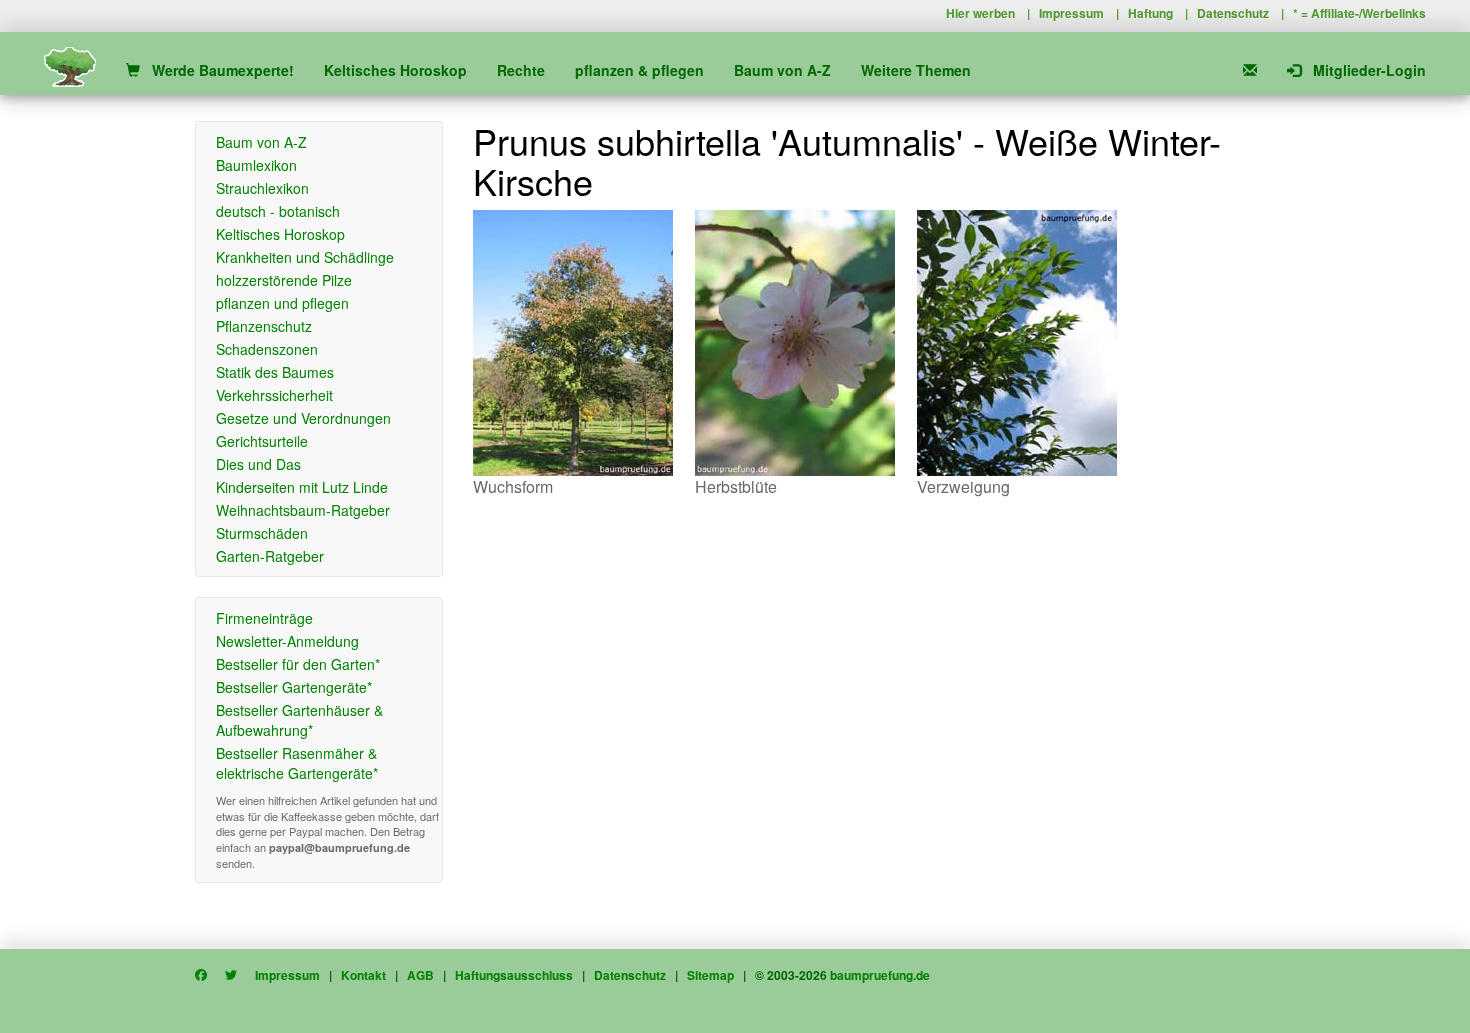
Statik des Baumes (275, 372)
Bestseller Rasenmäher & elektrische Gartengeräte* (297, 763)
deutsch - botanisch (278, 211)
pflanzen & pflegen (639, 70)
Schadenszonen (267, 349)
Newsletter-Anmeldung (287, 641)
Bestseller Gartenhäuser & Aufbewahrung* (299, 720)
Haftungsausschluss (514, 975)
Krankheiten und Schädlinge (305, 257)
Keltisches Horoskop (395, 70)
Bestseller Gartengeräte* (294, 687)
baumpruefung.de (880, 975)
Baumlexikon (256, 165)
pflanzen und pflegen (282, 303)
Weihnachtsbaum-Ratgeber (303, 510)
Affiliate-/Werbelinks (1368, 13)
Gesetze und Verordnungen (303, 418)
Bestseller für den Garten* (298, 664)
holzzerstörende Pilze (284, 280)
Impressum (1071, 13)
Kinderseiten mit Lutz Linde (302, 487)
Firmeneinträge (264, 618)
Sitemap (710, 975)
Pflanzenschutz (264, 326)
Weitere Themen (916, 70)
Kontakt (363, 975)
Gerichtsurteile (262, 441)
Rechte (521, 70)
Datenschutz (1233, 13)
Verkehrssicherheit (274, 395)
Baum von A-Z (782, 70)
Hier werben (980, 13)
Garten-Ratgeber (270, 556)
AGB (420, 975)
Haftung (1150, 13)
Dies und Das (258, 464)
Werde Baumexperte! (217, 70)
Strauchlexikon (262, 188)
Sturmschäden (262, 533)
